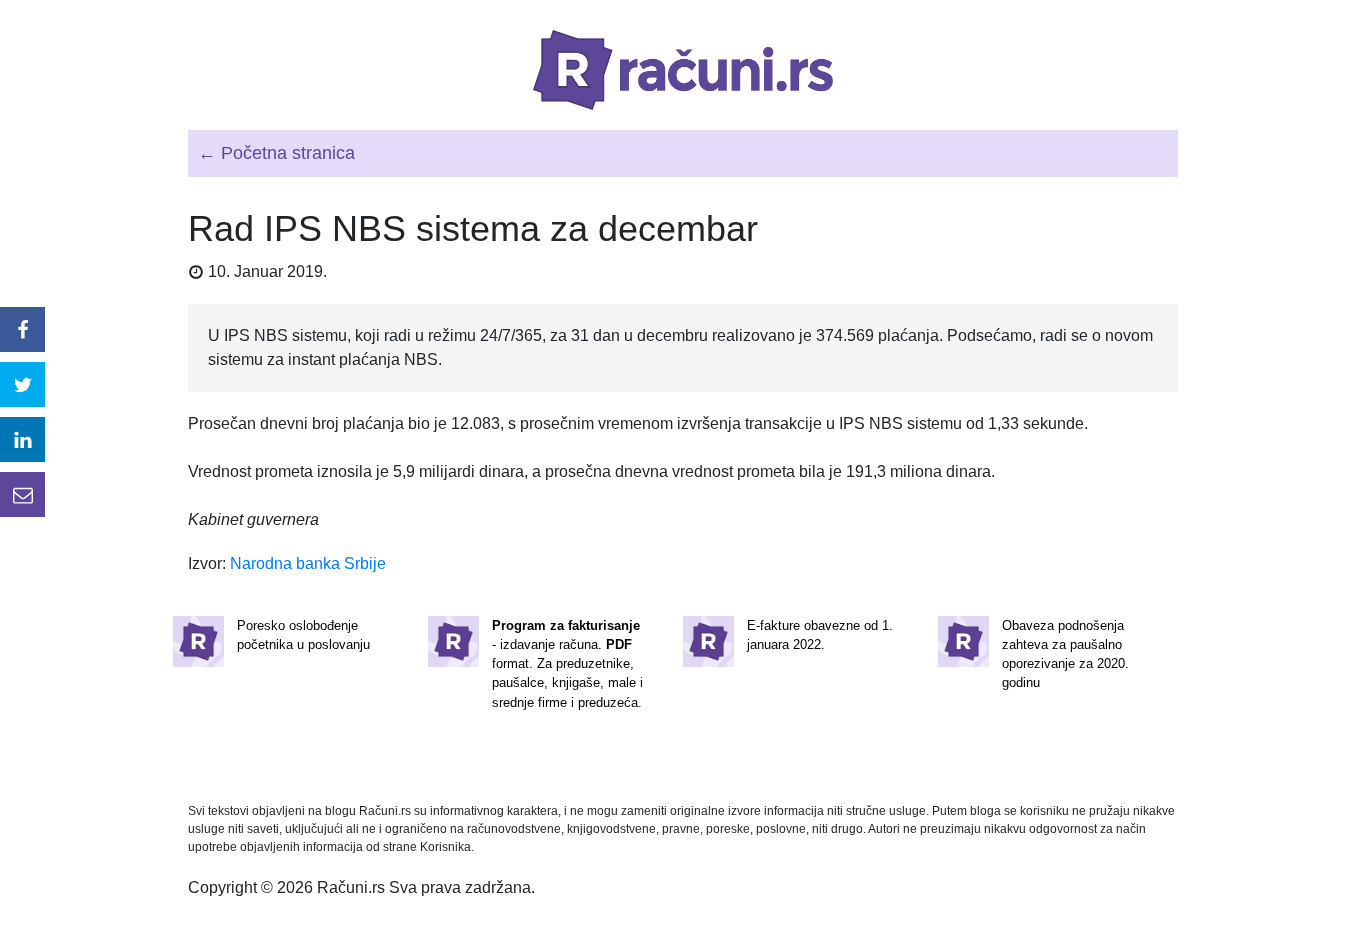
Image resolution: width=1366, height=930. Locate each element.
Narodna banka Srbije (308, 563)
